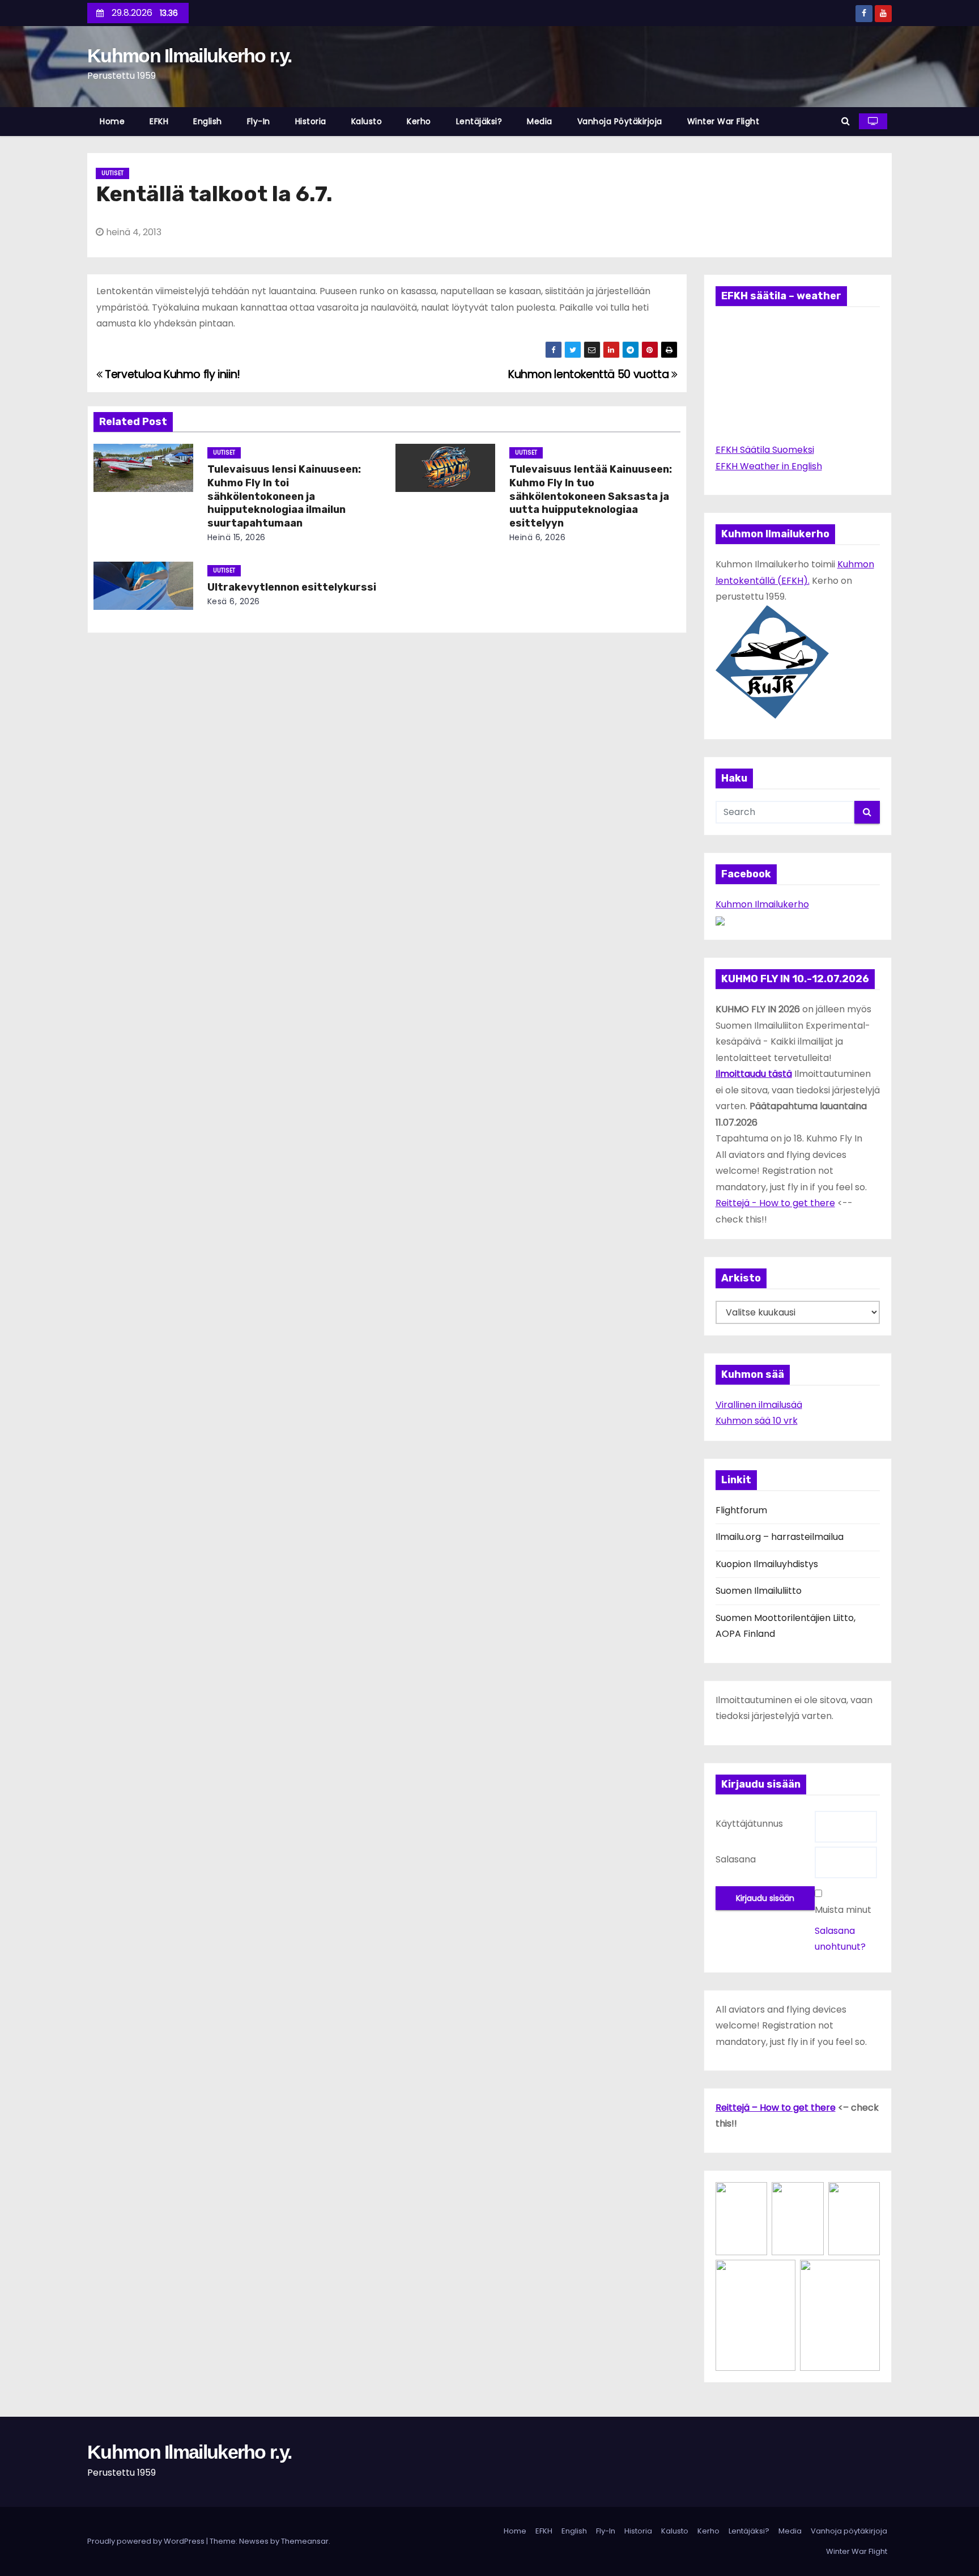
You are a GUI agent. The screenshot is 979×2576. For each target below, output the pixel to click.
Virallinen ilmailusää (759, 1405)
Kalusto (367, 121)
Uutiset (112, 173)
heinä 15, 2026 (237, 537)
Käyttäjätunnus (749, 1824)
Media (540, 121)
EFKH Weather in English (769, 466)
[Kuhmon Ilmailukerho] (720, 920)
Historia (311, 121)
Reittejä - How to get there (775, 1203)
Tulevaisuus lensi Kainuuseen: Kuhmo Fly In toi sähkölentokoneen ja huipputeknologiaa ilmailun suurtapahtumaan (284, 496)
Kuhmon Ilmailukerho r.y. (189, 56)
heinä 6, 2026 (538, 537)
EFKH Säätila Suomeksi (765, 450)
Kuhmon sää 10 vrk (757, 1421)
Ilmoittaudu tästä (754, 1074)
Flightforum (741, 1510)
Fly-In (259, 121)
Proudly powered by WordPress (147, 2541)
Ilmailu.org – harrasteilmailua (780, 1537)
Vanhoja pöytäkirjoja (620, 121)
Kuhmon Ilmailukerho (762, 904)
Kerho (419, 121)
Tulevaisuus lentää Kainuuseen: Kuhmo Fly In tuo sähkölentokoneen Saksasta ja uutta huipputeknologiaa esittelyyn (591, 496)
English (208, 121)
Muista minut (843, 1910)
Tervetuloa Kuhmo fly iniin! (171, 374)
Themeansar (305, 2541)
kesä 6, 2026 (234, 601)
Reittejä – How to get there (776, 2108)
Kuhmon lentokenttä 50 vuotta (590, 374)
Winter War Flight (723, 121)
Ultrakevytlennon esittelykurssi (292, 587)
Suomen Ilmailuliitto (759, 1591)
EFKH (159, 121)
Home (112, 121)
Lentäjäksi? (479, 121)
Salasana (736, 1859)
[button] (846, 121)
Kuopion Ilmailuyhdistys (767, 1564)
